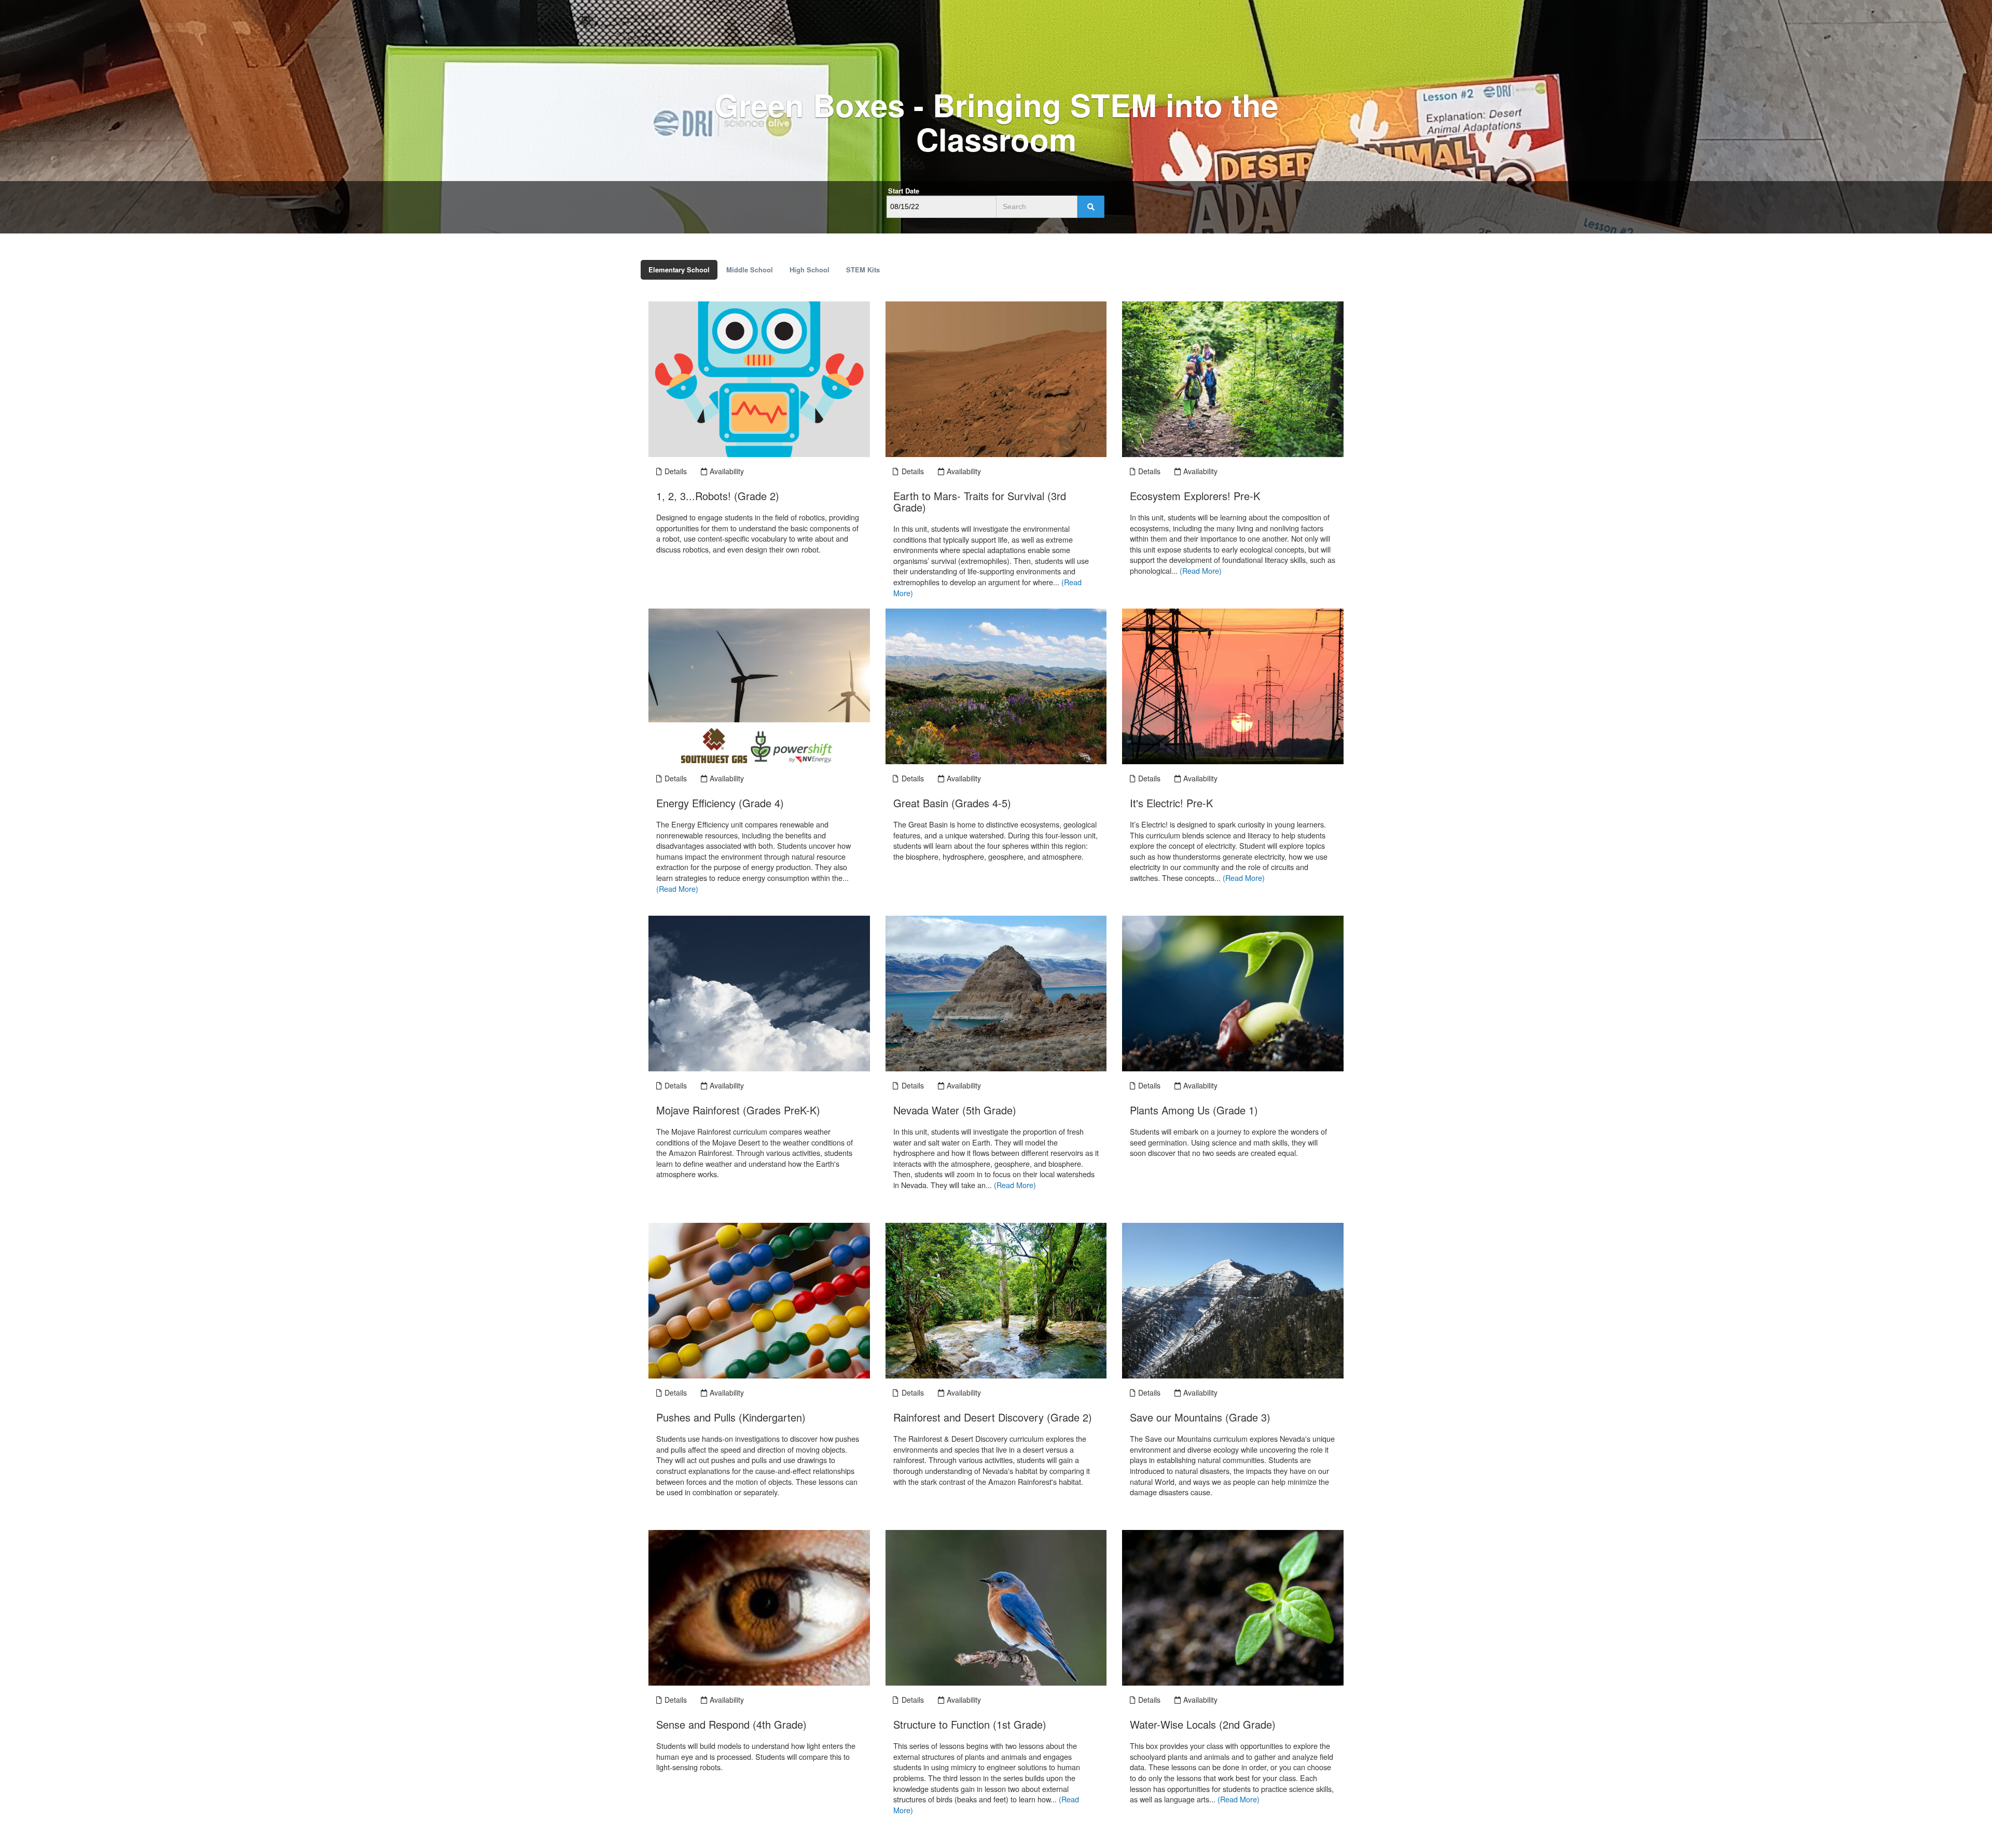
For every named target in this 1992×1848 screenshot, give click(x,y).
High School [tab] (810, 270)
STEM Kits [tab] (863, 270)
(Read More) (1201, 570)
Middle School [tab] (750, 270)
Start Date (904, 191)
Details (675, 471)
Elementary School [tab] (679, 270)
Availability (726, 471)
